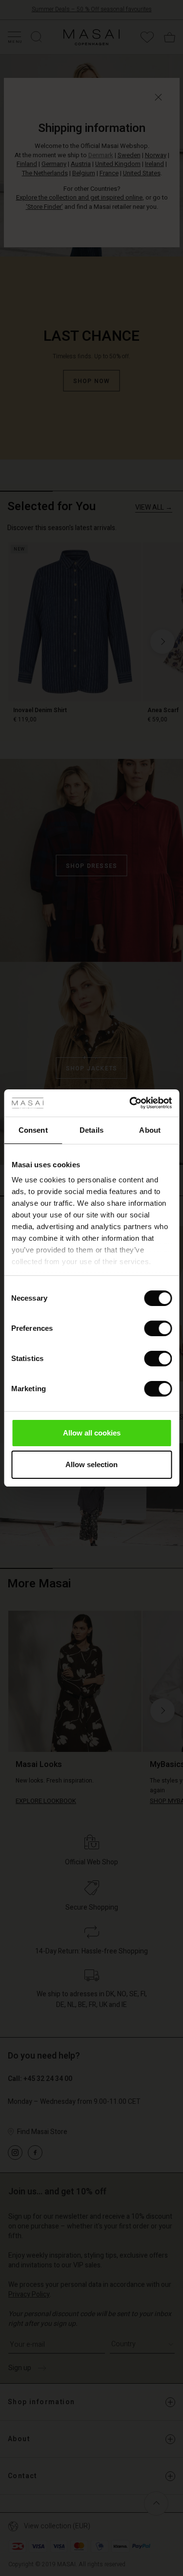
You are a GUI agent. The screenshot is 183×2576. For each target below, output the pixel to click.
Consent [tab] (33, 1130)
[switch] (158, 1328)
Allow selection (91, 1464)
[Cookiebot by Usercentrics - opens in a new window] (130, 1103)
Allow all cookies (92, 1433)
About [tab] (150, 1130)
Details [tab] (91, 1130)
